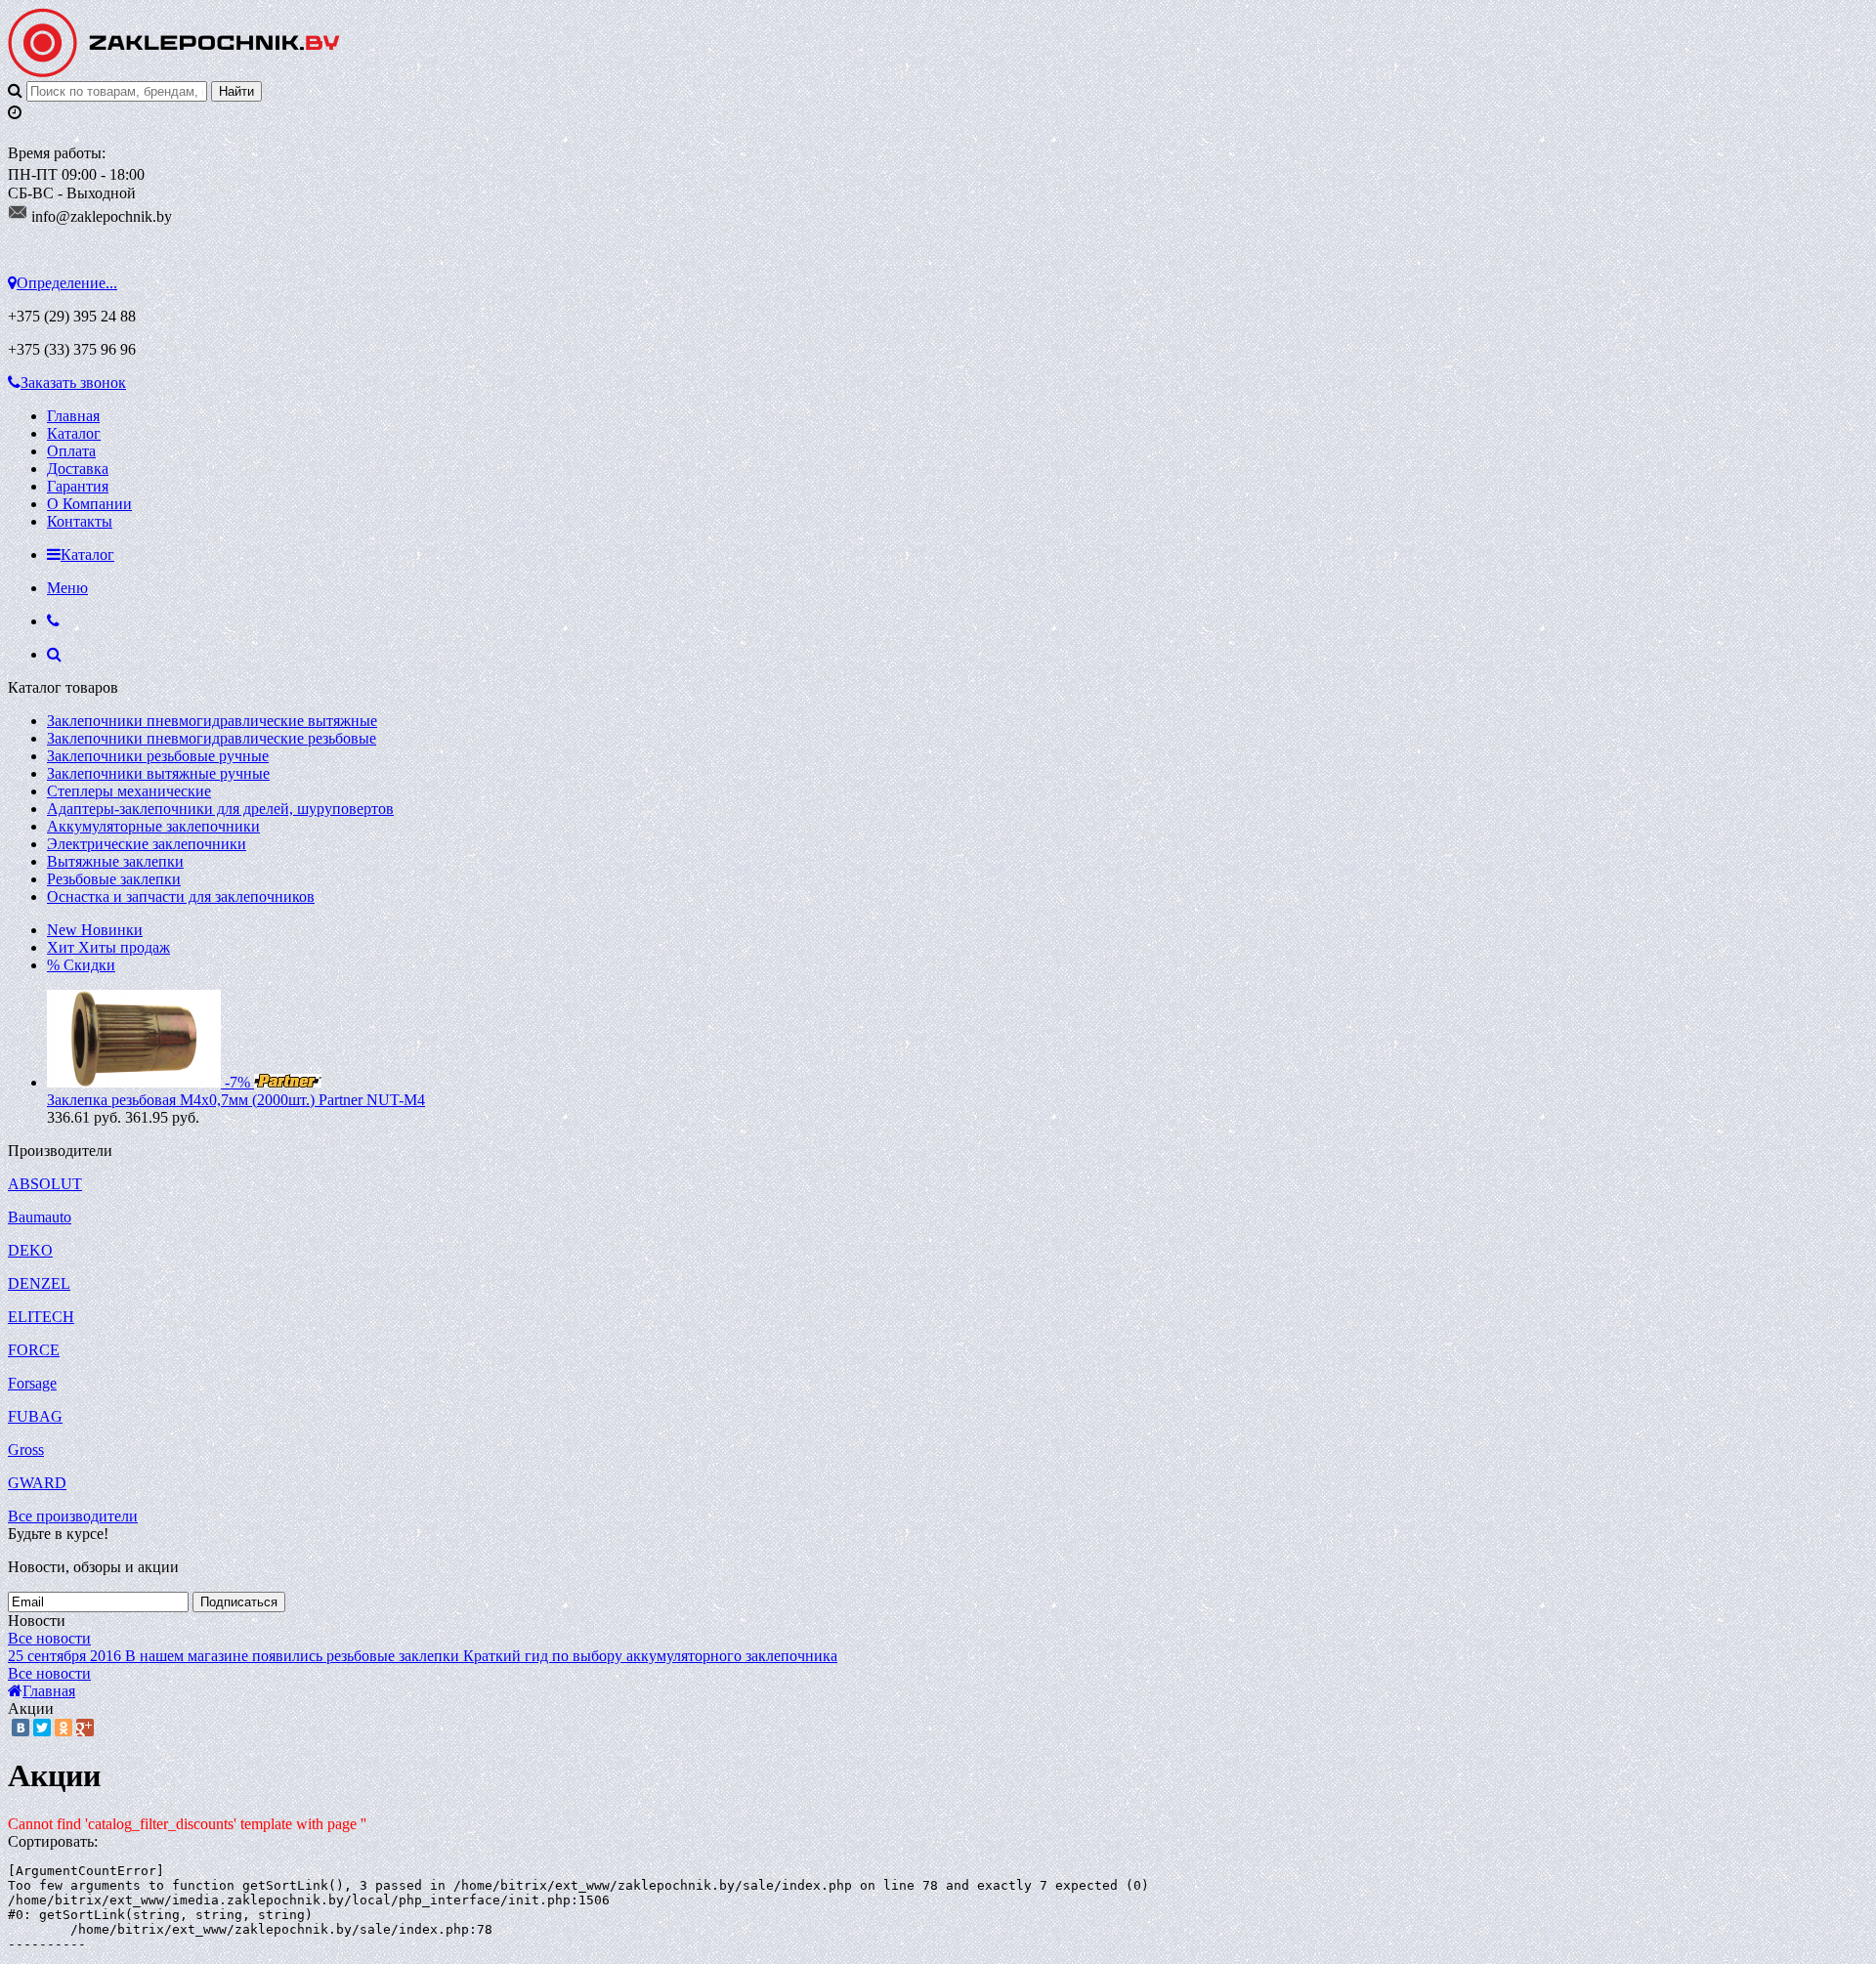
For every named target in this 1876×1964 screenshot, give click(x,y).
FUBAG (35, 1416)
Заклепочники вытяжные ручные (158, 773)
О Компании (89, 504)
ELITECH (41, 1317)
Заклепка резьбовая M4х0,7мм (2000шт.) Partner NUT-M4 (236, 1100)
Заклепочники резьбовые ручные (158, 756)
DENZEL (39, 1283)
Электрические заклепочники (147, 844)
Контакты (80, 521)
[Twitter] (42, 1728)
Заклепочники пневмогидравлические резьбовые (212, 738)
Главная (73, 416)
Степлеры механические (129, 791)
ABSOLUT (45, 1184)
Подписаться (239, 1602)
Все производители (73, 1516)
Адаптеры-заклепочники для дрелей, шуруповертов (220, 809)
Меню (67, 588)
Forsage (32, 1383)
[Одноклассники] (64, 1728)
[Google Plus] (85, 1728)
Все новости (49, 1638)
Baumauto (40, 1217)
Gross (26, 1450)
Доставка (78, 469)
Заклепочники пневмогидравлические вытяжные (212, 721)
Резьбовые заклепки (114, 879)
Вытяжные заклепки (115, 861)
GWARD (37, 1483)
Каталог (74, 433)
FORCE (34, 1350)
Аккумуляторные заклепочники (153, 826)
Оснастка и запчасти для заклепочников (181, 897)
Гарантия (78, 486)
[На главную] (174, 72)
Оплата (71, 451)
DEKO (30, 1250)
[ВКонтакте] (21, 1728)
